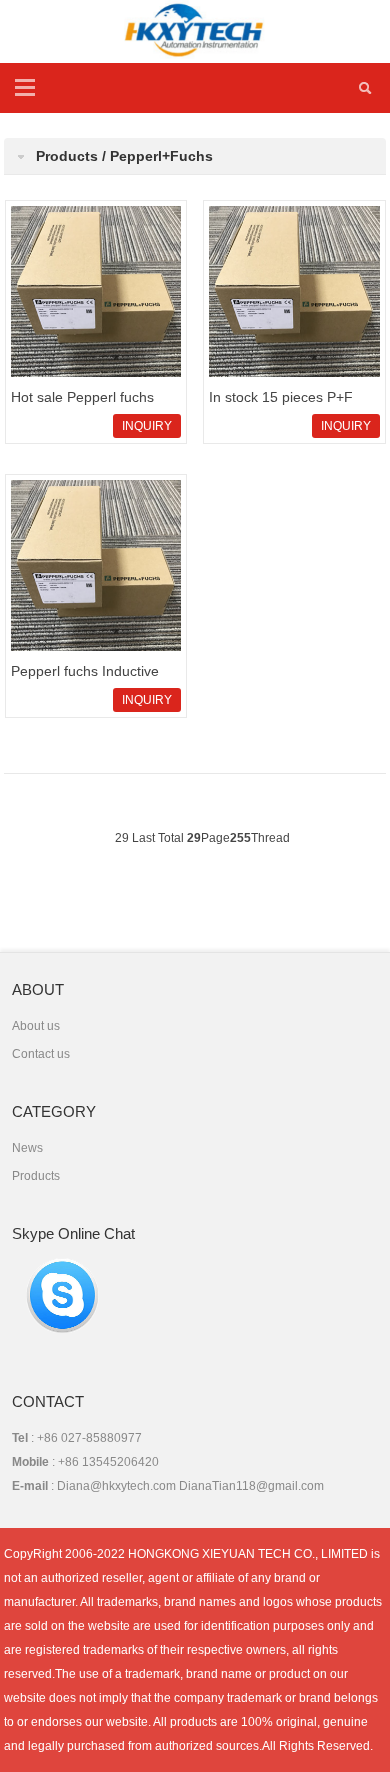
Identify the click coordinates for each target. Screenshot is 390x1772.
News (27, 1148)
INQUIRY (147, 426)
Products (36, 1176)
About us (36, 1026)
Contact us (41, 1054)
